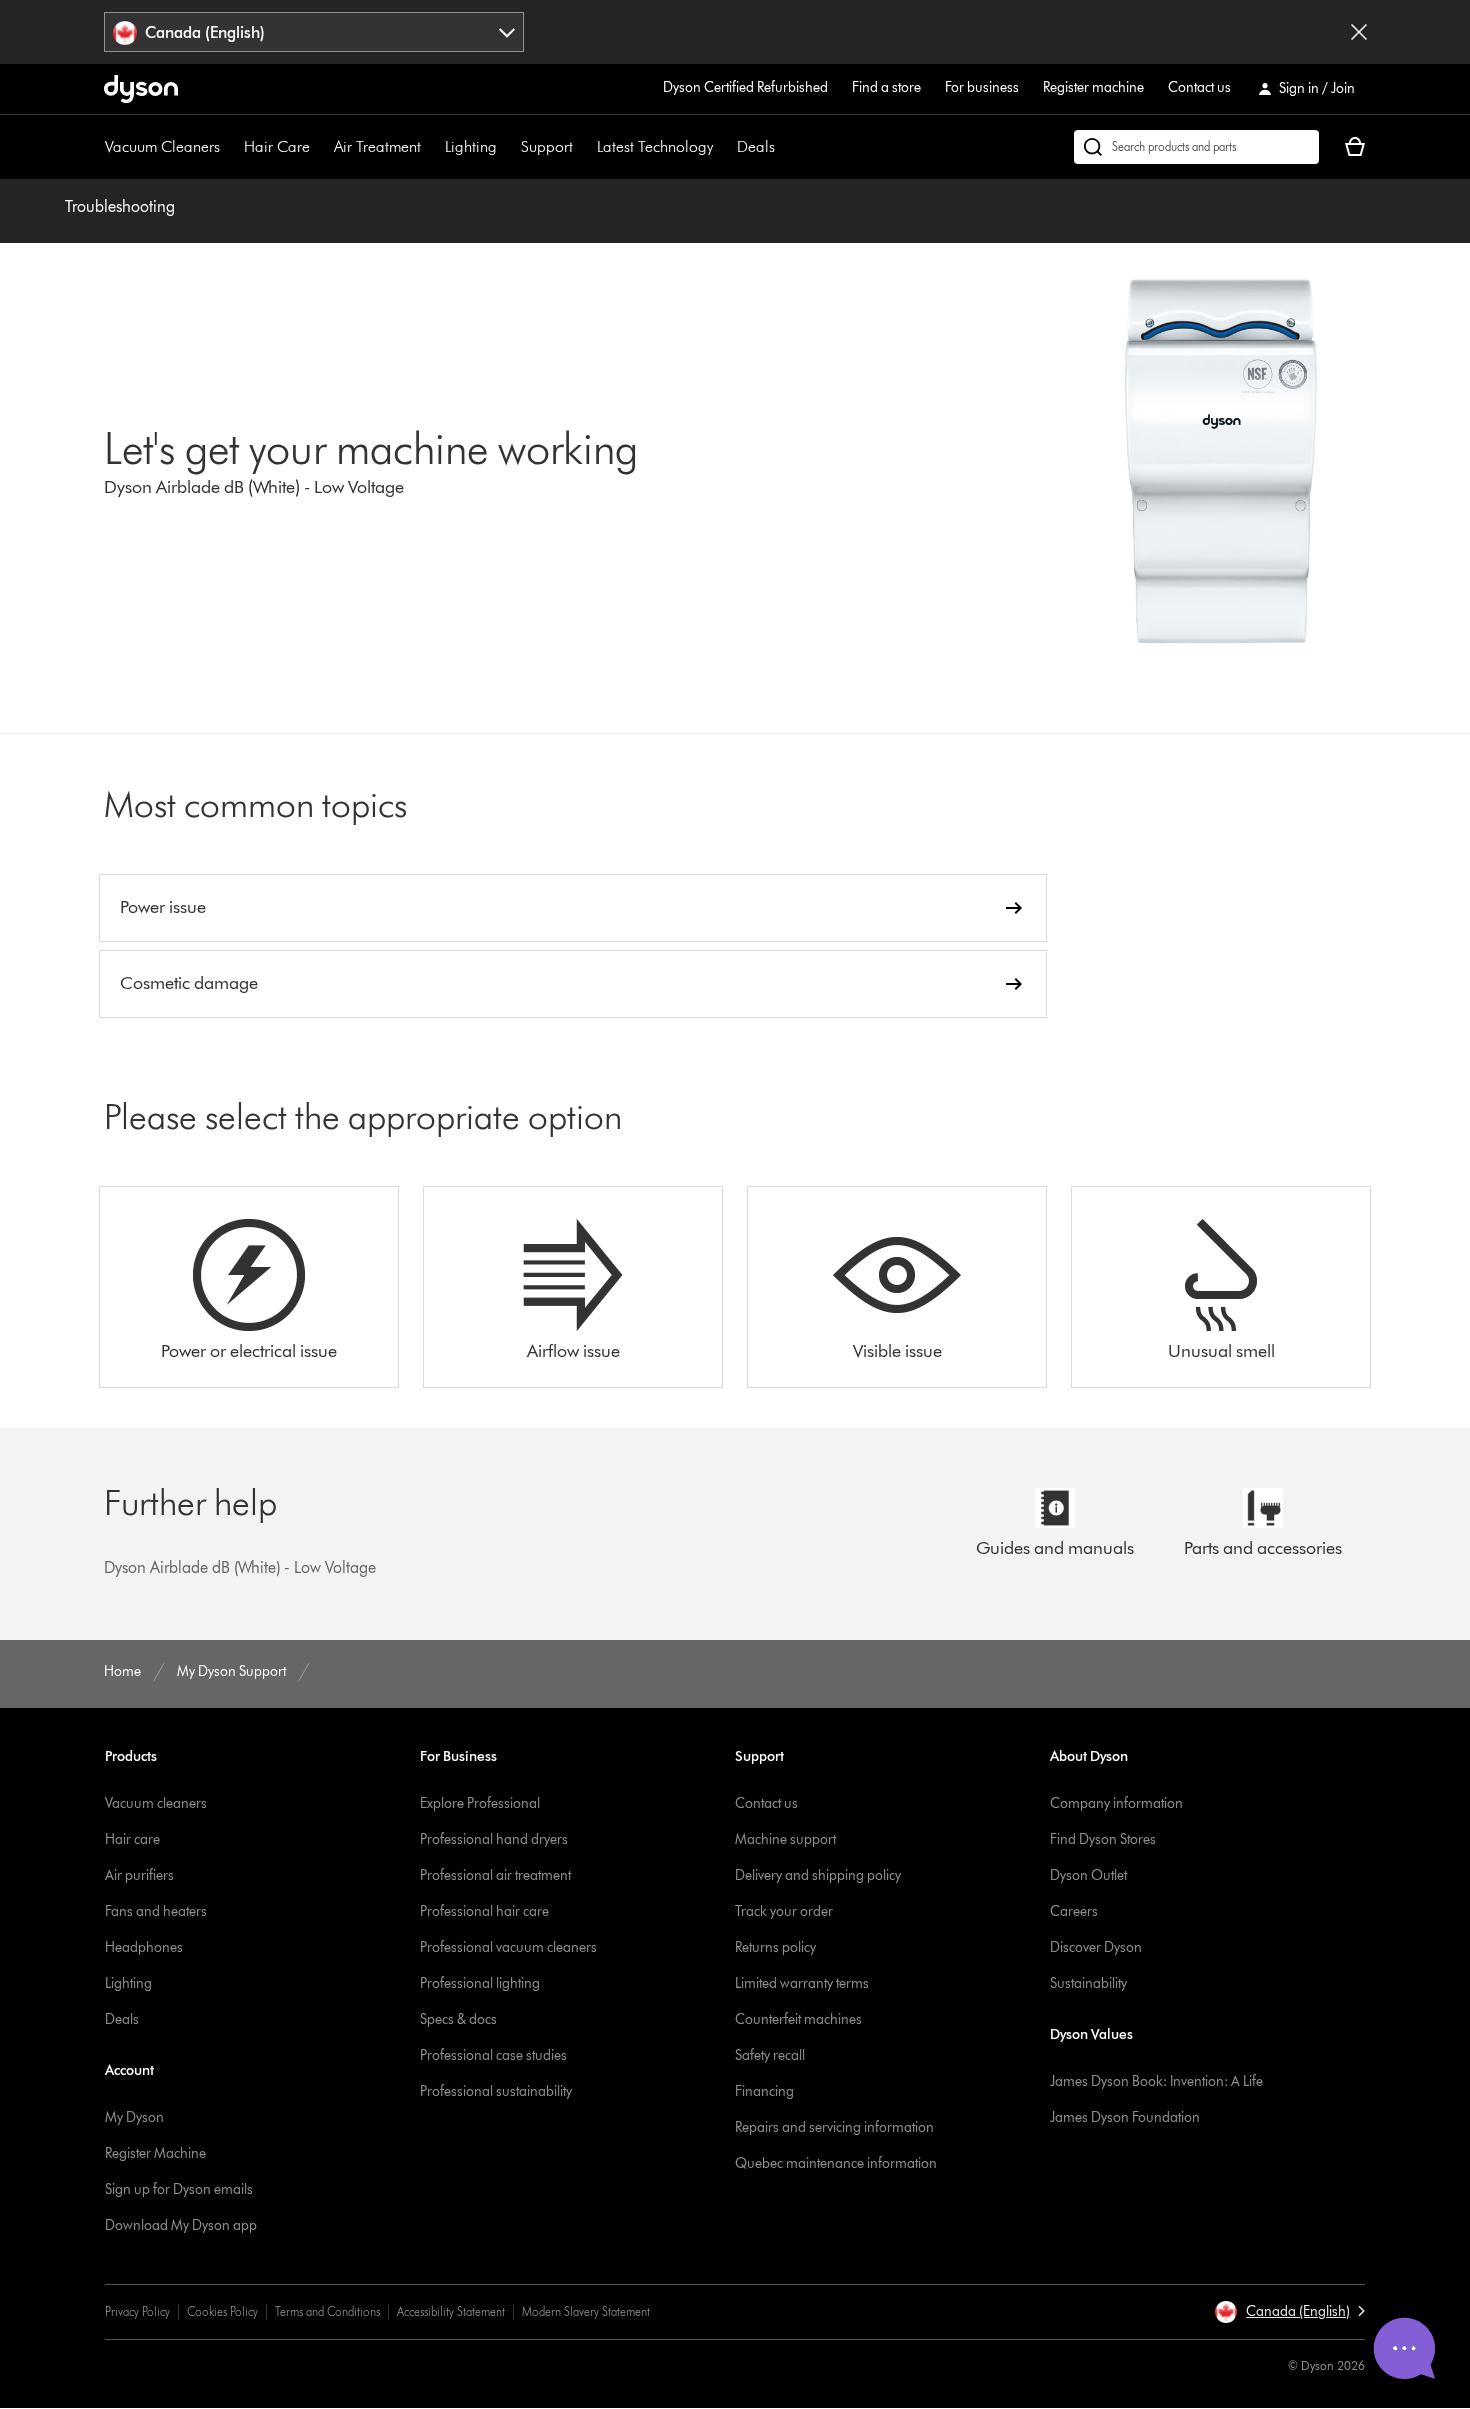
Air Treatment (377, 146)
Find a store (886, 87)
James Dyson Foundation (1125, 2117)
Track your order (784, 1911)
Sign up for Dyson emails (179, 2189)
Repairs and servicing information (834, 2127)
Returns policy (775, 1947)
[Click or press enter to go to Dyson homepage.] (141, 89)
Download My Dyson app (181, 2225)
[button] (1289, 2312)
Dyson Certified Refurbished (745, 87)
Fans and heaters (156, 1911)
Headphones (144, 1947)
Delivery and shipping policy (818, 1875)
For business (982, 87)
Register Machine (155, 2153)
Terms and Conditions (327, 2311)
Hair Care (277, 146)
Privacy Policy (137, 2311)
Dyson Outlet (1088, 1875)
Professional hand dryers (494, 1839)
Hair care (132, 1839)
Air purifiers (139, 1875)
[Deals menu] (785, 147)
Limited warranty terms (802, 1983)
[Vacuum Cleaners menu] (230, 147)
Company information (1116, 1803)
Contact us (1199, 87)
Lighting (471, 146)
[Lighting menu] (507, 147)
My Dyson (134, 2117)
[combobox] (314, 32)
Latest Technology (655, 146)
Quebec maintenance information (836, 2163)
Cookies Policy (222, 2311)
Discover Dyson (1096, 1947)
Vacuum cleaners (156, 1803)
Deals (756, 146)
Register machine (1093, 87)
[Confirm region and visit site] (1359, 32)
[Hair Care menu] (320, 147)
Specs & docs (458, 2019)
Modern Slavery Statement (586, 2311)
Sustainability (1088, 1983)
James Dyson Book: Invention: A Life (1156, 2081)
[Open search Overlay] (1196, 147)
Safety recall (770, 2055)
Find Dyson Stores (1103, 1839)
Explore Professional (480, 1803)
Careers (1074, 1911)
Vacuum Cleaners (162, 146)
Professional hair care (484, 1911)
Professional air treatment (495, 1875)
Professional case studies (493, 2055)
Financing (764, 2091)
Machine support (785, 1839)
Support (547, 146)
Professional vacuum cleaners (508, 1947)
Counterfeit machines (798, 2019)
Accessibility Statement (451, 2311)
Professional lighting (480, 1983)
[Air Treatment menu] (431, 147)
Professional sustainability (496, 2091)
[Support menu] (583, 147)
